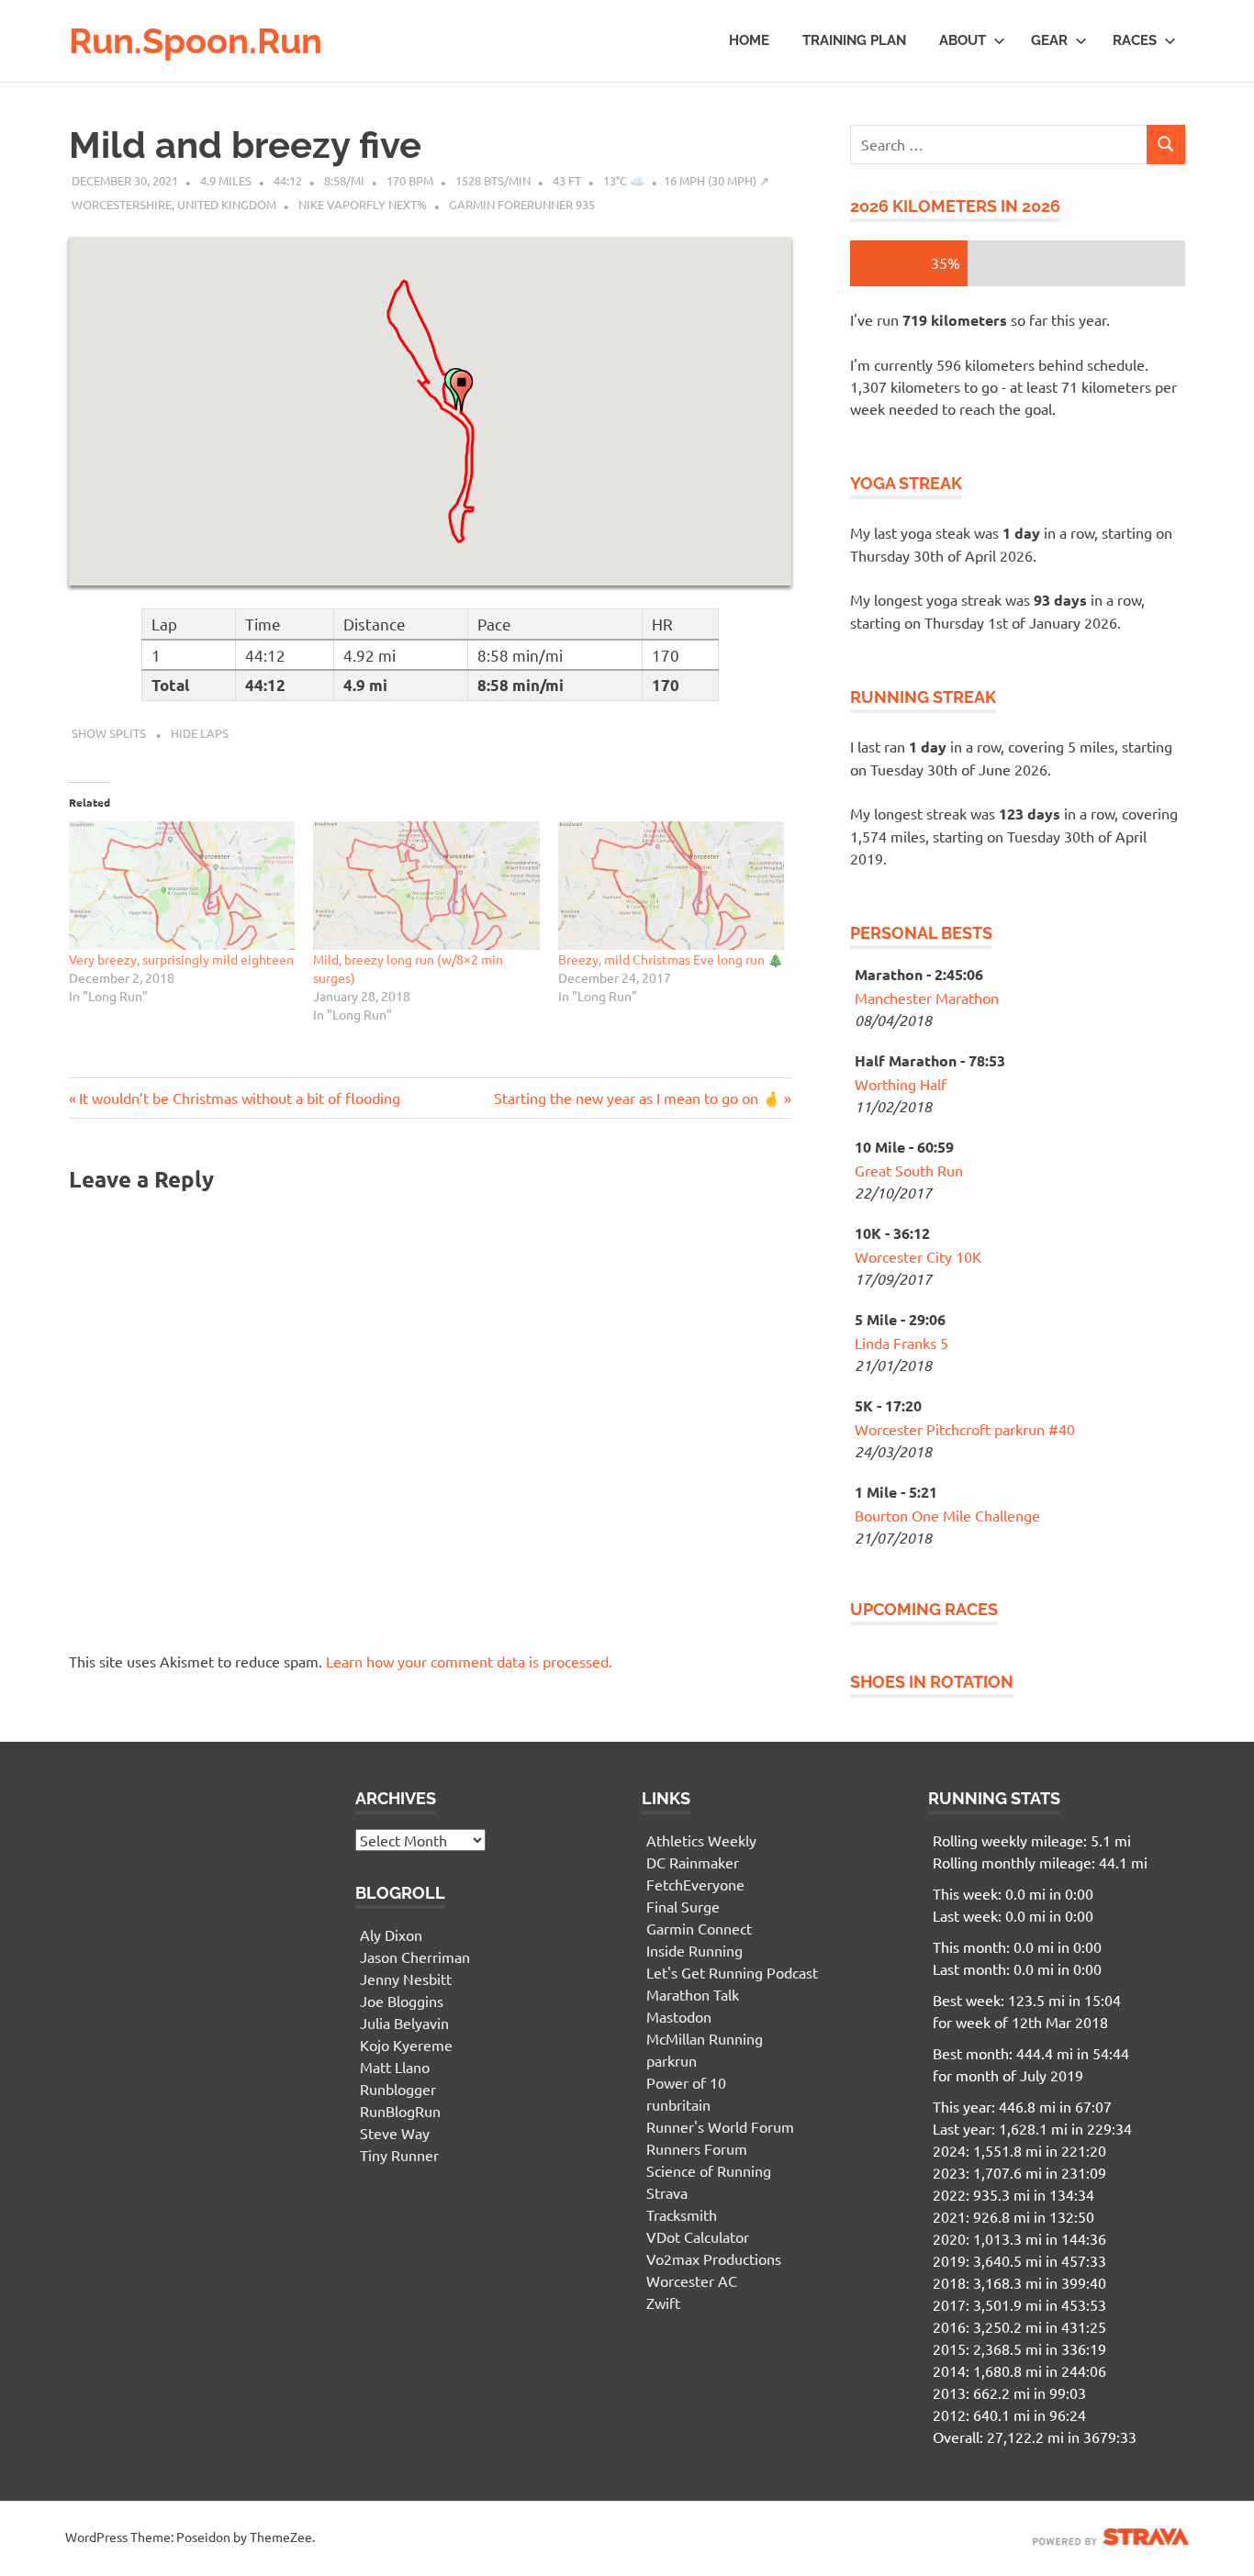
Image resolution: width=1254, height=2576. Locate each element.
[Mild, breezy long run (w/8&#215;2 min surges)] (426, 886)
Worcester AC (692, 2280)
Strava (667, 2192)
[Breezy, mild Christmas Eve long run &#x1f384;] (671, 886)
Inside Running (694, 1950)
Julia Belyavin (404, 2023)
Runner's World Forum (720, 2126)
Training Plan (854, 40)
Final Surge (683, 1906)
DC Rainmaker (693, 1862)
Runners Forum (697, 2148)
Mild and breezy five (245, 145)
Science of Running (709, 2170)
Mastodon (679, 2016)
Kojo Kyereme (406, 2045)
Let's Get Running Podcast (732, 1972)
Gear (1049, 40)
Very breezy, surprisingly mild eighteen (181, 959)
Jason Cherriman (415, 1957)
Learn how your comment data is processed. (469, 1661)
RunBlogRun (400, 2111)
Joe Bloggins (402, 2001)
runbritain (678, 2104)
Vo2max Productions (714, 2258)
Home (749, 40)
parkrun (672, 2060)
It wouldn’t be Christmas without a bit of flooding (239, 1098)
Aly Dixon (391, 1935)
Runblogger (398, 2089)
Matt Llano (395, 2067)
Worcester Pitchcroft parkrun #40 (965, 1429)
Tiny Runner (399, 2155)
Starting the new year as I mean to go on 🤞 (637, 1098)
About (963, 40)
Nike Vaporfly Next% (363, 204)
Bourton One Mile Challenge (947, 1515)
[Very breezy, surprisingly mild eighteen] (182, 886)
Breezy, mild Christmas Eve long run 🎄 (671, 959)
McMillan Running (705, 2038)
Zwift (663, 2303)
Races (1135, 40)
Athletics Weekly (701, 1840)
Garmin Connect (699, 1928)
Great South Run (909, 1170)
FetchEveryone (695, 1884)
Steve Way (395, 2133)
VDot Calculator (698, 2236)
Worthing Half (901, 1084)
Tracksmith (682, 2214)
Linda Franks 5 (901, 1343)
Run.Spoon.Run (196, 41)
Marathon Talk (693, 1994)
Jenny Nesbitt (406, 1979)
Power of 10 (686, 2082)
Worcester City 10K (918, 1256)
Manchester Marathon (927, 998)
